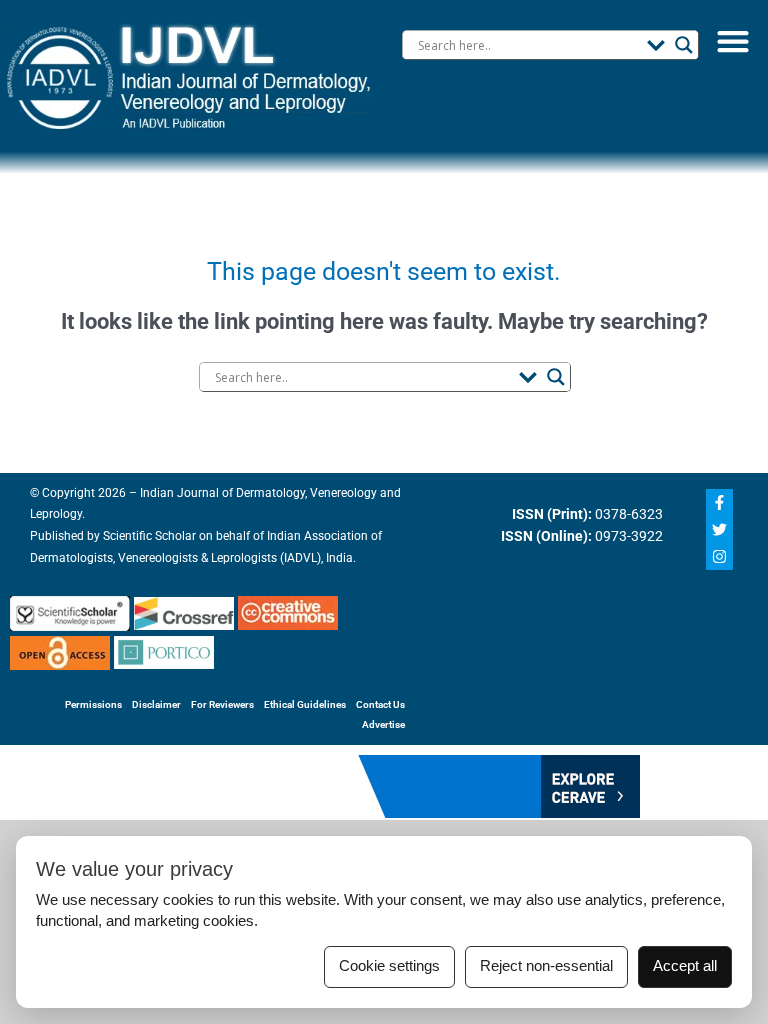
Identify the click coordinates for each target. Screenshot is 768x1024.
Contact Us (380, 704)
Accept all (685, 966)
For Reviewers (222, 704)
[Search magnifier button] (684, 45)
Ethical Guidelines (305, 704)
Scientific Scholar (148, 536)
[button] (732, 40)
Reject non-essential (546, 966)
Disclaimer (156, 704)
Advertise (383, 724)
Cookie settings (389, 966)
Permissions (93, 704)
